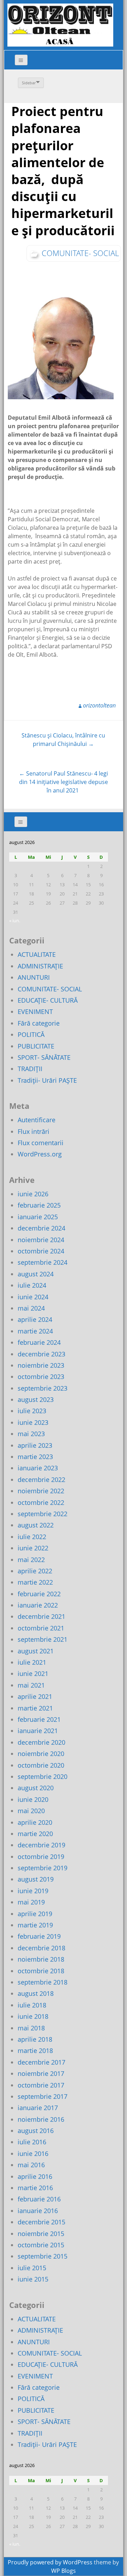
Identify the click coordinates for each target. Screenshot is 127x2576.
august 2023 (36, 1399)
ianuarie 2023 (38, 1468)
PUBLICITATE (36, 1046)
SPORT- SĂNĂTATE (44, 1057)
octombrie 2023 (41, 1377)
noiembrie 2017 (41, 2073)
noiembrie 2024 (41, 1240)
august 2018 (36, 1993)
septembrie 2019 (43, 1868)
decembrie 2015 (41, 2222)
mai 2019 (31, 1902)
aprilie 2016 (35, 2176)
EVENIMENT (35, 1011)
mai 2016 (31, 2165)
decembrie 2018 (41, 1948)
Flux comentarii (41, 1143)
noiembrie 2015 (41, 2234)
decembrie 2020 (41, 1742)
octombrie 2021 (41, 1628)
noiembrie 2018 (41, 1959)
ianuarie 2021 (38, 1731)
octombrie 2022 (41, 1502)
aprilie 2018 (35, 2039)
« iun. (15, 921)
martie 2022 (35, 1582)
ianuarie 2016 (38, 2211)
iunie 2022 (33, 1548)
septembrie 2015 (43, 2256)
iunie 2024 (33, 1297)
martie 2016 (35, 2188)
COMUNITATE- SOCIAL (80, 253)
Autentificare (37, 1120)
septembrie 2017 (43, 2096)
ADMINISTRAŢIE (40, 966)
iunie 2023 (33, 1422)
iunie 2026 (33, 1194)
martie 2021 (35, 1708)
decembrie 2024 (41, 1228)
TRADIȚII (30, 1069)
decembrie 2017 (41, 2062)
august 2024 (36, 1274)
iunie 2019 (33, 1891)
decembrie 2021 (41, 1616)
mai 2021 (31, 1685)
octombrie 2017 (41, 2085)
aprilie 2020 (35, 1822)
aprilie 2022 (35, 1571)
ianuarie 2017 (38, 2108)
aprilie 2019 (35, 1914)
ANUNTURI (34, 977)
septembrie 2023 (43, 1388)
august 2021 (36, 1651)
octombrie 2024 (41, 1251)
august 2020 (36, 1788)
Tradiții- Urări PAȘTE (47, 1080)
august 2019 (36, 1879)
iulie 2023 (32, 1411)
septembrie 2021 (43, 1639)
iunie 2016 (33, 2153)
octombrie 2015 (41, 2245)
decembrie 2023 (41, 1354)
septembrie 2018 (43, 1982)
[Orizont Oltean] (60, 25)
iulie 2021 (32, 1662)
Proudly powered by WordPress (50, 2562)
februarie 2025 (39, 1205)
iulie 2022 (32, 1537)
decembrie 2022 (41, 1480)
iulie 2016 (32, 2142)
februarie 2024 (39, 1342)
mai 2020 (31, 1811)
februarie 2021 (39, 1719)
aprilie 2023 (35, 1445)
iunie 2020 (33, 1799)
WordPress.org (40, 1154)
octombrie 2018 (41, 1971)
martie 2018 (35, 2051)
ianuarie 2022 (38, 1605)
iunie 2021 (33, 1673)
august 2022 (36, 1525)
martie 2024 (35, 1331)
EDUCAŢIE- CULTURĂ (48, 1000)
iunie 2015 (33, 2279)
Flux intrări (34, 1131)
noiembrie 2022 (41, 1491)
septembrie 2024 (43, 1262)
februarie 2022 (39, 1594)
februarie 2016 (39, 2199)
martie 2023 (35, 1457)
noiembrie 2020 (41, 1754)
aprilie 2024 (35, 1319)
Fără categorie (39, 1023)
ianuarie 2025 (38, 1217)
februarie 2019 (39, 1936)
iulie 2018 (32, 2005)
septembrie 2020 (43, 1776)
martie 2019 (35, 1925)
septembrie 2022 (43, 1514)
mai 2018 (31, 2028)
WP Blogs (64, 2571)
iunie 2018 (33, 2016)
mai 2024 (31, 1308)
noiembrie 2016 (41, 2119)
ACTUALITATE (37, 954)
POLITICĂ (31, 1034)
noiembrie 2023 (41, 1365)
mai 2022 (31, 1560)
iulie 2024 (32, 1285)
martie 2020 (35, 1834)
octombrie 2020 (41, 1765)
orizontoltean (99, 705)
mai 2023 (31, 1434)
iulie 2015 (32, 2268)
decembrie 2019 (41, 1845)
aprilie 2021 (35, 1696)
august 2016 (36, 2131)
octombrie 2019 (41, 1857)
